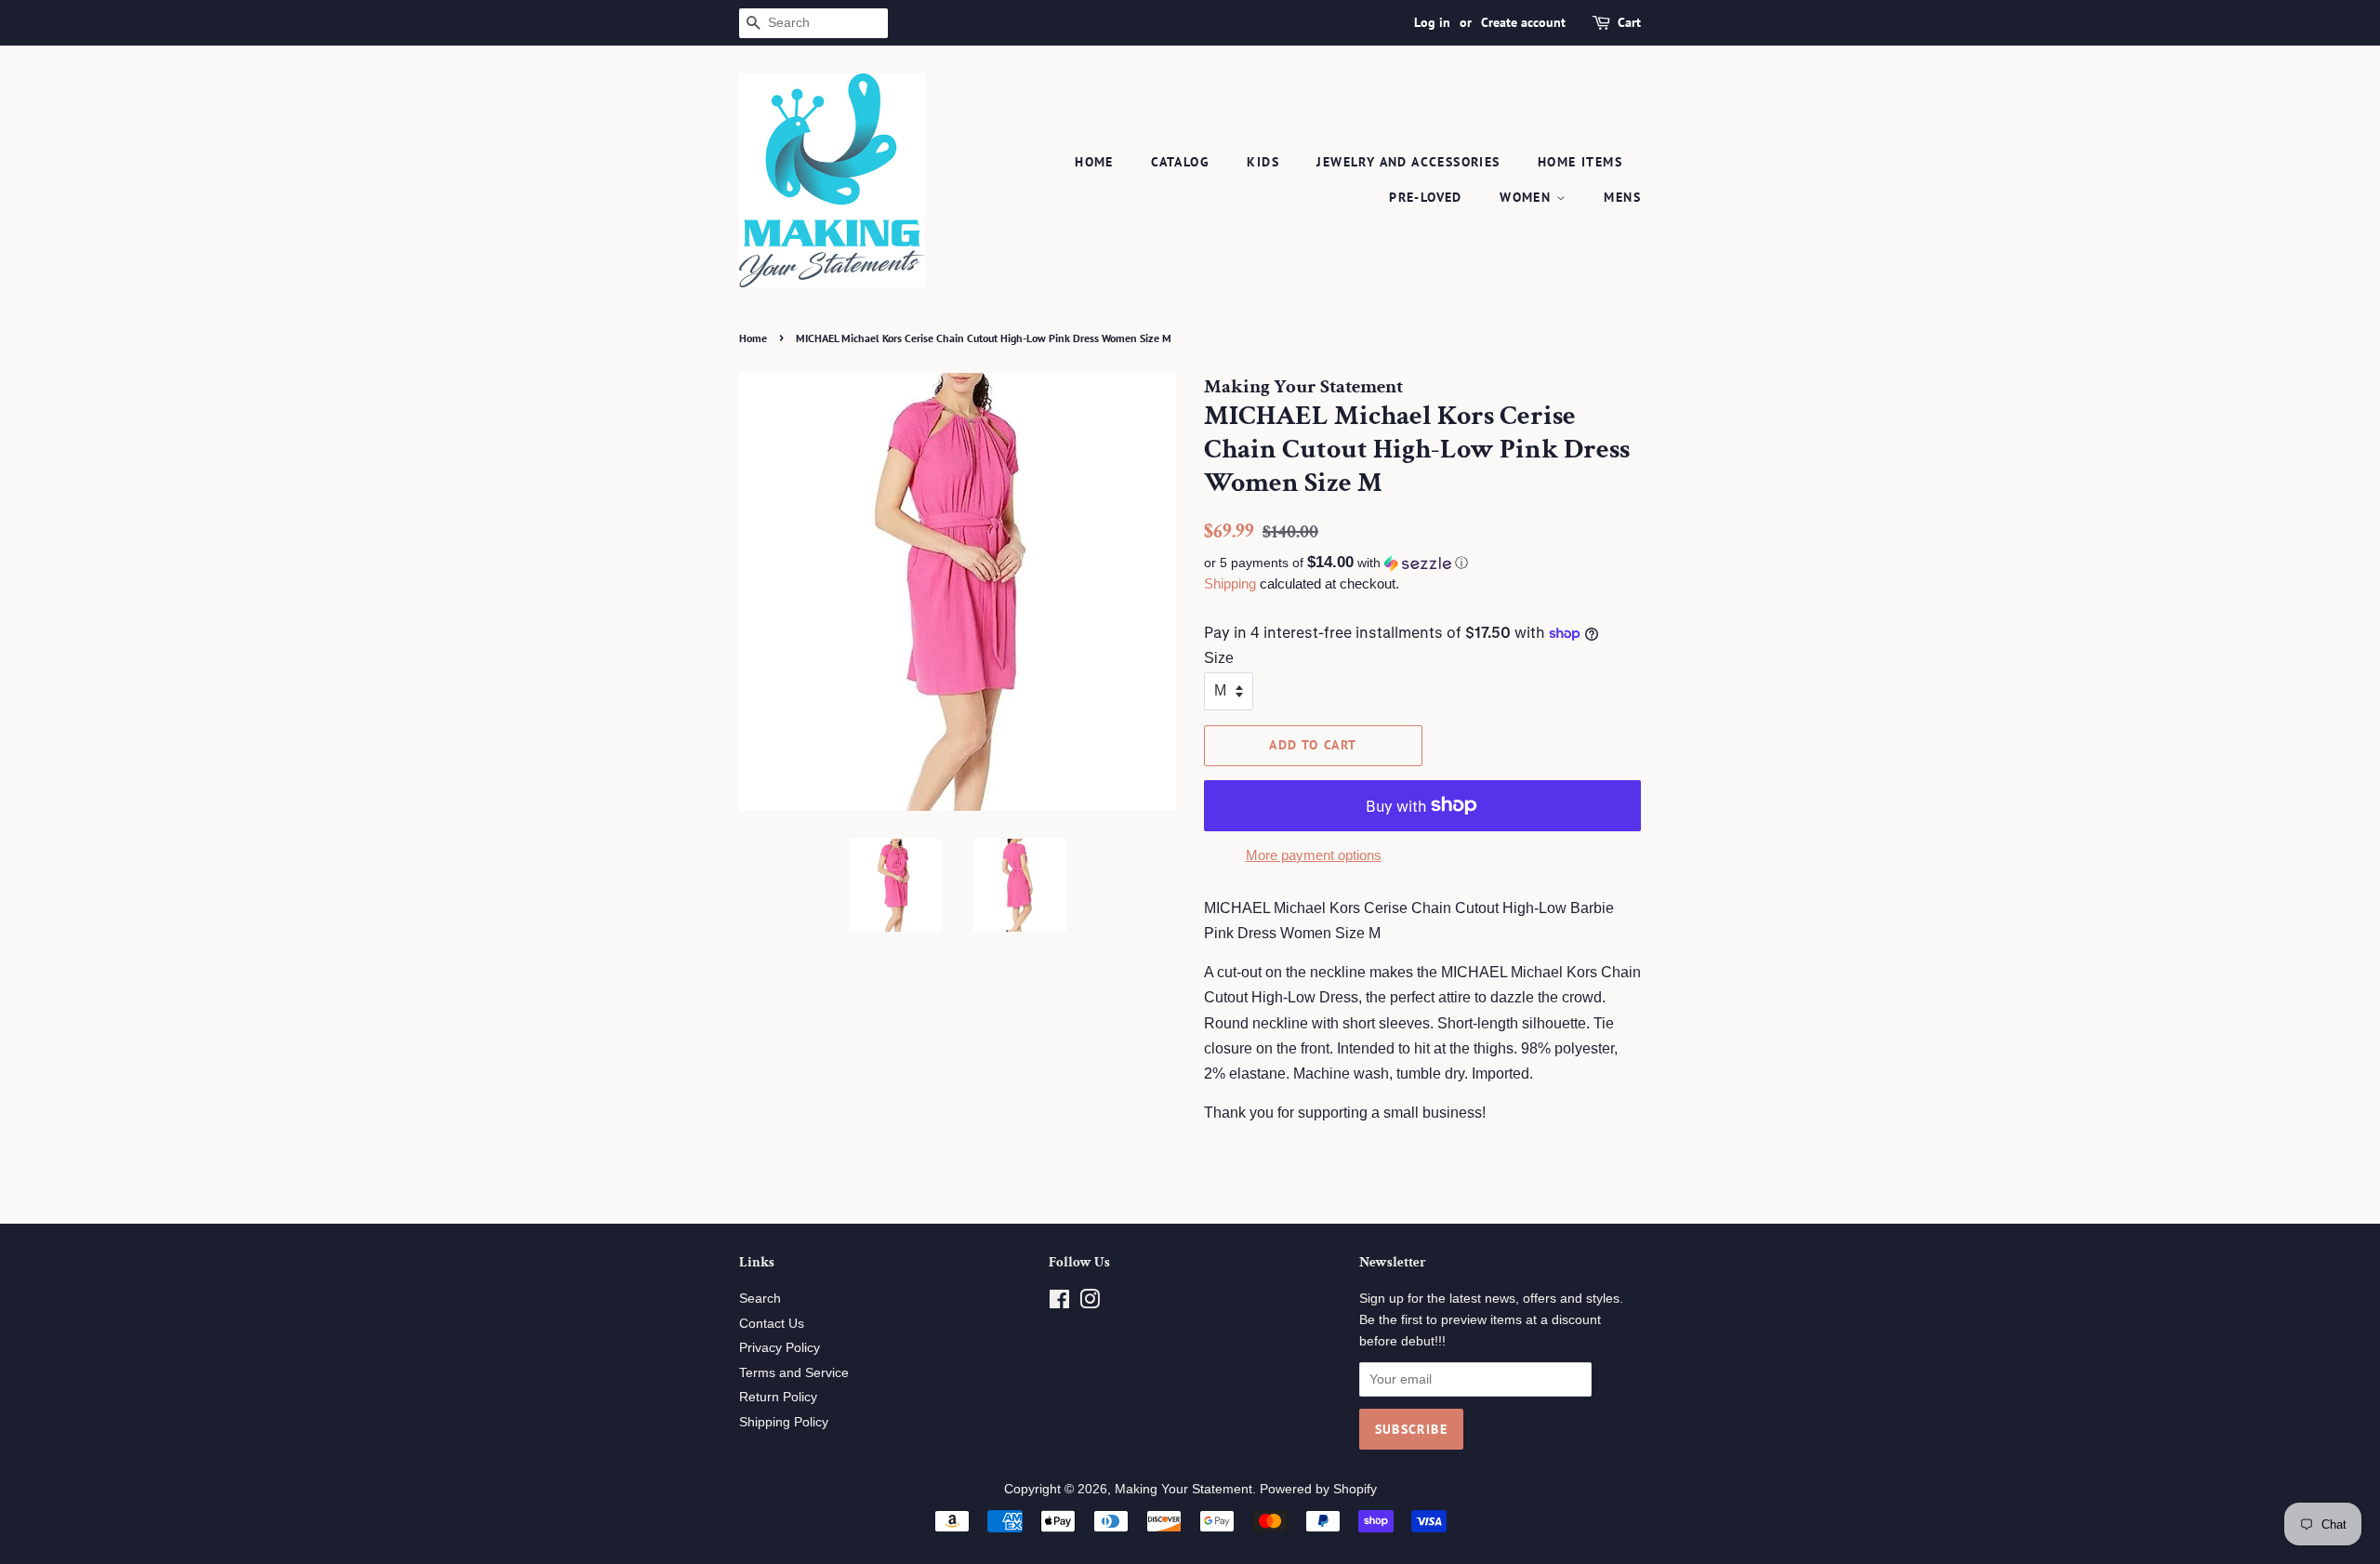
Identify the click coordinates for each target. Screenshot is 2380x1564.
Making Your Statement (1183, 1489)
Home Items (1580, 162)
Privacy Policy (780, 1348)
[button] (1422, 563)
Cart (1629, 22)
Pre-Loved (1426, 197)
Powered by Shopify (1318, 1489)
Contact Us (772, 1324)
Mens (1622, 197)
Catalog (1180, 162)
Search (760, 1299)
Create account (1523, 22)
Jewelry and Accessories (1408, 162)
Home (1094, 162)
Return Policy (778, 1397)
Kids (1263, 162)
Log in (1432, 22)
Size (1219, 658)
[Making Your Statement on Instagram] (1090, 1303)
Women (1527, 197)
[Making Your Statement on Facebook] (1059, 1303)
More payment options (1314, 855)
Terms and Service (794, 1373)
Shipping (1230, 583)
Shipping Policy (784, 1422)
